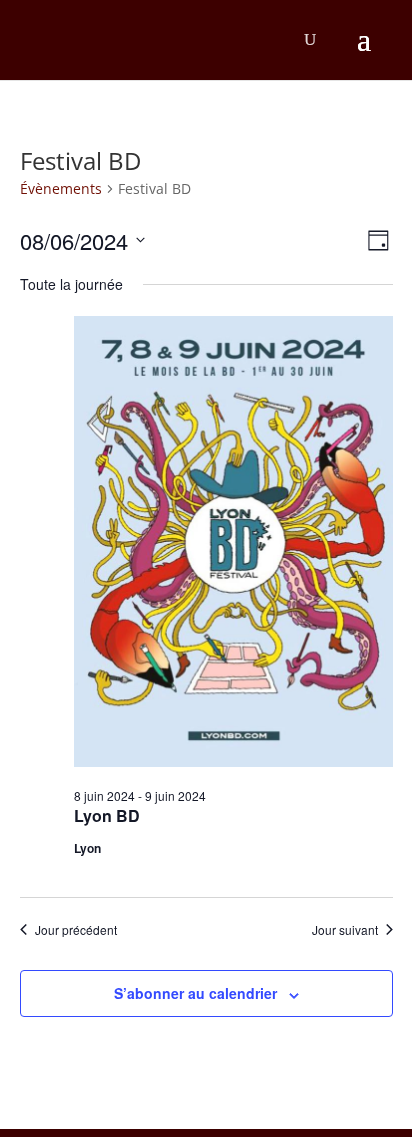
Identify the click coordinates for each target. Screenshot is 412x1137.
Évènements (61, 188)
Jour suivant (345, 930)
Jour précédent (76, 930)
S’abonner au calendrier (195, 993)
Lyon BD (107, 815)
